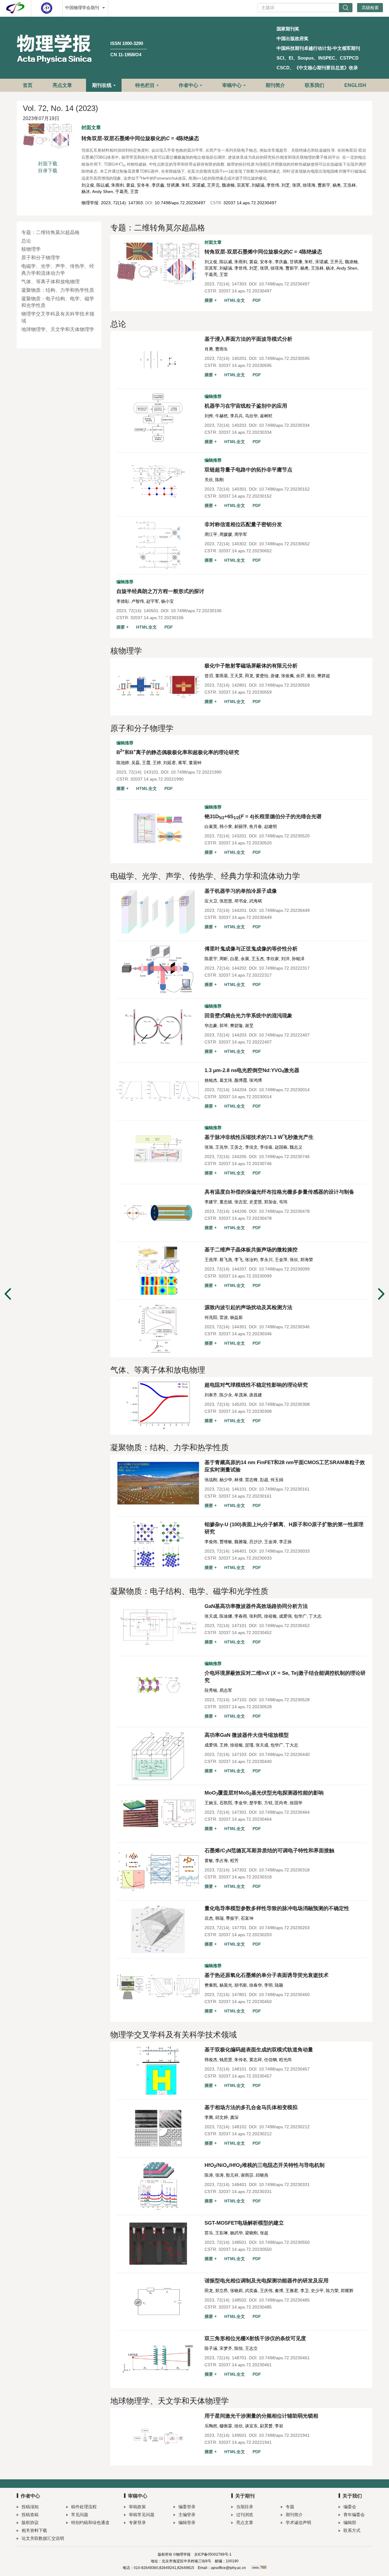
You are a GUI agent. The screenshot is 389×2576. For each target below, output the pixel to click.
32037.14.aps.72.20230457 (245, 2076)
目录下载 (48, 171)
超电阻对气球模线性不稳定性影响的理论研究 (256, 1385)
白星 (234, 959)
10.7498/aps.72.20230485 (284, 2300)
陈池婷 (123, 763)
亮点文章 (62, 85)
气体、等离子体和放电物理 (50, 282)
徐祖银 (270, 1616)
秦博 (279, 2291)
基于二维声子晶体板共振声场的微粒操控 (251, 1250)
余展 (245, 959)
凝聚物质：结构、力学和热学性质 (58, 290)
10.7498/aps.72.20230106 (196, 611)
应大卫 (211, 901)
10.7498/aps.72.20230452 (284, 1626)
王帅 (224, 1745)
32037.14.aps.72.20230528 (245, 1707)
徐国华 (296, 1803)
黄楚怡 (262, 676)
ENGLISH (355, 85)
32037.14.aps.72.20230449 (245, 917)
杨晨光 (226, 1985)
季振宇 (232, 1918)
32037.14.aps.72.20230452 (245, 1633)
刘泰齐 (211, 1395)
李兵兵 (236, 416)
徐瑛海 (309, 185)
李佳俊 (266, 1147)
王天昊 (236, 676)
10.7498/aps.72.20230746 (284, 1157)
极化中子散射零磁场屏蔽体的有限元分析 (251, 666)
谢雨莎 (247, 2175)
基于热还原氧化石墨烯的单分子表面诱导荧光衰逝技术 (267, 1975)
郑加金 (270, 1202)
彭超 (264, 1480)
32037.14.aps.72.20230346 (245, 1334)
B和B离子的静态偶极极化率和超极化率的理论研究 (178, 752)
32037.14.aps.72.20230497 (250, 203)
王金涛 (270, 1542)
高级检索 (370, 8)
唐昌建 (256, 1395)
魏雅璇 (241, 1542)
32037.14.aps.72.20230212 (245, 2134)
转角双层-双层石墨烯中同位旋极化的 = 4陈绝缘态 (140, 138)
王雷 (134, 191)
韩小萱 (226, 826)
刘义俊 (88, 185)
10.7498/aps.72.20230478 (284, 1211)
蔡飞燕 (226, 1260)
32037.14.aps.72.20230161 (245, 1496)
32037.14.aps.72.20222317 (245, 975)
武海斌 (256, 901)
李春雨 (241, 1616)
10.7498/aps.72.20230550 (284, 2242)
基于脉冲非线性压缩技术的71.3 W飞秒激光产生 (259, 1137)
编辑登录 (187, 2523)
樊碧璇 (236, 1026)
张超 (264, 2233)
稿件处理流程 (84, 2507)
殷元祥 (232, 2175)
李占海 (222, 1860)
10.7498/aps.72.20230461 (284, 2358)
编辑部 (350, 2523)
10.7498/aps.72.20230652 (284, 544)
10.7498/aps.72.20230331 (284, 2185)
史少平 (317, 2291)
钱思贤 (226, 2060)
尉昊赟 (266, 2426)
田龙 (249, 676)
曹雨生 (222, 349)
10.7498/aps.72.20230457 (284, 2069)
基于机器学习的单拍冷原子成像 (241, 891)
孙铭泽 (298, 959)
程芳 (234, 1860)
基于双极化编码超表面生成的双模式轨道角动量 (259, 2050)
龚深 (234, 2117)
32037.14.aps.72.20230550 (245, 2249)
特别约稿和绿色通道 (90, 2523)
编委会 (350, 2507)
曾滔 (209, 676)
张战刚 (211, 1480)
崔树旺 (266, 416)
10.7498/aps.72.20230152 (284, 489)
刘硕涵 (258, 185)
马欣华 (251, 416)
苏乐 (209, 2233)
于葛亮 (122, 191)
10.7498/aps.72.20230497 (180, 203)
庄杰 (209, 1918)
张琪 (296, 185)
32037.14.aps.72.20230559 (245, 692)
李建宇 (211, 1202)
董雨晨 (222, 676)
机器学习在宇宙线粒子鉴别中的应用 (246, 406)
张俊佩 (287, 676)
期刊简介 (275, 85)
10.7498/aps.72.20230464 (284, 1812)
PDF (257, 300)
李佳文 (251, 1147)
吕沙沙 (256, 1542)
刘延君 (170, 763)
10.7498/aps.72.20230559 (284, 685)
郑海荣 (307, 1260)
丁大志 (315, 1616)
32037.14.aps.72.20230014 (245, 1097)
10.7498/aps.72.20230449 (284, 910)
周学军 (241, 534)
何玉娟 (277, 1480)
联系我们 (315, 85)
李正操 (285, 1542)
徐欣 (239, 2426)
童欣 (311, 676)
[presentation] (123, 164)
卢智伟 (138, 601)
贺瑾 (249, 1745)
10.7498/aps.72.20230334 (284, 425)
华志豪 (211, 1026)
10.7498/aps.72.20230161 (284, 1489)
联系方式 (352, 2530)
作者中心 (188, 85)
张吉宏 (241, 1202)
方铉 (268, 1803)
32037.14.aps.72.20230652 (245, 551)
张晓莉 (236, 2291)
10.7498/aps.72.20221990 (196, 772)
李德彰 (123, 601)
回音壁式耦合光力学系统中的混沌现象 (248, 1016)
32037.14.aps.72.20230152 (245, 496)
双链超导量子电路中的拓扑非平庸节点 (248, 470)
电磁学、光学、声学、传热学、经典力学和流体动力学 (58, 270)
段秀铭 (211, 1690)
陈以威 (103, 185)
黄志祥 (256, 2060)
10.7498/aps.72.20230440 (284, 1754)
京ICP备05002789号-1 (213, 2554)
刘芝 (286, 185)
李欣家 (273, 959)
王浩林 (349, 185)
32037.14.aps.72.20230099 (245, 1276)
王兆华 (222, 1147)
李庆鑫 (158, 185)
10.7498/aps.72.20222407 (284, 1035)
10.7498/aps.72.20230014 (284, 1090)
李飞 (239, 1260)
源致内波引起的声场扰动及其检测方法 (248, 1307)
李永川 (266, 1260)
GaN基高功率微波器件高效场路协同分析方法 (256, 1606)
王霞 (146, 763)
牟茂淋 (241, 1395)
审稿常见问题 (142, 2515)
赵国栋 (281, 1147)
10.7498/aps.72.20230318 (284, 1870)
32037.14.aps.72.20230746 (245, 1164)
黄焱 (130, 185)
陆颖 (279, 1985)
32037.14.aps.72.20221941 (245, 2442)
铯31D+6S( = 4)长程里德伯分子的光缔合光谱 (263, 817)
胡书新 (241, 1985)
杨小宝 (167, 601)
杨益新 (236, 1317)
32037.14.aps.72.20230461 (245, 2365)
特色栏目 (145, 85)
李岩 (279, 2426)
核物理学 (31, 249)
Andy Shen (103, 191)
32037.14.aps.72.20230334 (245, 432)
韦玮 (283, 1202)
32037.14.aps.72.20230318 (245, 1877)
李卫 (305, 2291)
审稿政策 (137, 2507)
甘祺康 (173, 185)
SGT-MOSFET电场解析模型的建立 (244, 2223)
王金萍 (281, 1260)
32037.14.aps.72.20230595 (245, 365)
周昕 (224, 959)
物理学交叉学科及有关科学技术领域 (58, 317)
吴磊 (136, 763)
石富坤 (247, 1918)
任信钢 (270, 2060)
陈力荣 (332, 2291)
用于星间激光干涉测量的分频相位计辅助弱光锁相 (261, 2416)
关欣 (209, 480)
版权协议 (30, 2523)
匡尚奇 (281, 1803)
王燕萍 (211, 1260)
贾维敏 (226, 1542)
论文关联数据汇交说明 (43, 2538)
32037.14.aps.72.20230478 (245, 1218)
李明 (268, 1985)
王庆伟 (266, 2291)
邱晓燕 (262, 2175)
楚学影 (256, 1803)
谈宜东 (251, 2426)
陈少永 (226, 1395)
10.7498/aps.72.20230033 (284, 1551)
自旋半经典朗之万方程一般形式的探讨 (160, 591)
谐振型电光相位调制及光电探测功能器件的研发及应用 (267, 2281)
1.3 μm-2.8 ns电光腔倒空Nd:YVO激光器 (252, 1070)
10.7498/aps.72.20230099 (284, 1269)
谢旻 (249, 1026)
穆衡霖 (226, 2426)
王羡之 (236, 1147)
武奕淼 (251, 2291)
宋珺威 (198, 185)
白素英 (211, 826)
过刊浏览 (245, 2515)
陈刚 (219, 480)
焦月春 (256, 826)
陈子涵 (211, 2348)
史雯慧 (256, 1202)
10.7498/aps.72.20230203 (284, 1928)
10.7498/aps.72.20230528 (284, 1700)
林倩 (239, 1480)
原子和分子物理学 (41, 258)
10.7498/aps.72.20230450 (284, 1995)
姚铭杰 (211, 1080)
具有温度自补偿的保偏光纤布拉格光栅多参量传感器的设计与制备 (279, 1192)
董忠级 (226, 1202)
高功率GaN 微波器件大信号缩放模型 (247, 1735)
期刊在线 (102, 85)
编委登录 (187, 2507)
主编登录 (187, 2515)
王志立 (251, 2348)
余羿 (300, 676)
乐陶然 (211, 2426)
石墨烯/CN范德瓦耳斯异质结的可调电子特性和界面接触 (269, 1851)
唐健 (275, 676)
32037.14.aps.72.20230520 (245, 843)
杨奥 (337, 185)
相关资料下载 (34, 2530)
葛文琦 (226, 1080)
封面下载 (48, 164)
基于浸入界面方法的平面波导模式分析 (248, 339)
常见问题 (80, 2515)
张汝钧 (251, 1260)
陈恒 (239, 2348)
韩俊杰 (211, 2060)
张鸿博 (256, 1080)
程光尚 (285, 2060)
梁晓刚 (251, 2233)
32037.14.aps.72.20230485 (245, 2307)
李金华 (241, 1803)
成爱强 (285, 1616)
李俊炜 (211, 1542)
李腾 (209, 2117)
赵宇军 (153, 601)
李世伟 (273, 185)
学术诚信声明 (298, 2523)
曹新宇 (324, 185)
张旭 (209, 1147)
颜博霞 (241, 1080)
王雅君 (292, 2291)
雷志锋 (251, 1480)
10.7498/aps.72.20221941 (284, 2435)
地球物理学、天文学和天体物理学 (58, 329)
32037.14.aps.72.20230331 (245, 2191)
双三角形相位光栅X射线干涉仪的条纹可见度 (255, 2338)
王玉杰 (258, 959)
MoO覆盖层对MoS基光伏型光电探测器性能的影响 (264, 1793)
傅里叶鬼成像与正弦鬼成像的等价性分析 (251, 949)
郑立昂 (222, 2291)
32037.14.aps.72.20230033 (245, 1558)
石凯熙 (226, 1803)
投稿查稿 (30, 2515)
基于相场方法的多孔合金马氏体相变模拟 (251, 2107)
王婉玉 (211, 1803)
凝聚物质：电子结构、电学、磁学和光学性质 (58, 302)
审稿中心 (232, 85)
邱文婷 (222, 2117)
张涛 (219, 2175)
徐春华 (256, 1985)
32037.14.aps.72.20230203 (245, 1935)
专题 (290, 2507)
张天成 (211, 1616)
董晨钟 (195, 763)
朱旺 (186, 185)
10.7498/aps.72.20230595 (284, 358)
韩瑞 (219, 1918)
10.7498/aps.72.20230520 (284, 836)
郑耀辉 (347, 2291)
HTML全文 (235, 300)
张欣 (294, 1260)
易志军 (226, 1690)
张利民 (256, 1616)
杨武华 (236, 2233)
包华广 (300, 1616)
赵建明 (270, 826)
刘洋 (285, 959)
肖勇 (209, 349)
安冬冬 (143, 185)
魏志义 (296, 1147)
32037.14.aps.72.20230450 (245, 2002)
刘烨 (209, 416)
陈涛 (209, 2175)
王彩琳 (222, 2233)
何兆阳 (211, 1317)
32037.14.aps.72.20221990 (157, 779)
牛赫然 (222, 416)
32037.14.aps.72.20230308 (245, 1411)
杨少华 (226, 1480)
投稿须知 (30, 2507)
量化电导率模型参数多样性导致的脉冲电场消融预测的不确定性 (277, 1908)
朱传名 (241, 2060)
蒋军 (182, 763)
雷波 (224, 1317)
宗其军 (243, 185)
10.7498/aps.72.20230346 (284, 1327)
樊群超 (324, 676)
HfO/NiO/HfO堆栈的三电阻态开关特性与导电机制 (265, 2165)
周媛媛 (226, 534)
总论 (26, 241)
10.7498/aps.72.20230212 (284, 2127)
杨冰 (86, 191)
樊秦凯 (211, 1985)
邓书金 (241, 901)
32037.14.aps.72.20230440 (245, 1761)
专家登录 (137, 2523)
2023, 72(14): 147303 (122, 203)
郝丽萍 (241, 826)
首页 (28, 85)
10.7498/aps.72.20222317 (284, 968)
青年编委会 (354, 2515)
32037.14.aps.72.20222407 (245, 1042)
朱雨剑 (118, 185)
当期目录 (245, 2507)
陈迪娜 (226, 1616)
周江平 (211, 534)
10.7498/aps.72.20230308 (284, 1404)
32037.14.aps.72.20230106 (157, 618)
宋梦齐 (226, 2348)
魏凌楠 (228, 185)
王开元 (213, 185)
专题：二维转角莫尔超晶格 (50, 232)
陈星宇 (211, 959)
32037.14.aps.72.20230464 (245, 1819)
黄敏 (209, 1860)
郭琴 (224, 1026)
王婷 (157, 763)
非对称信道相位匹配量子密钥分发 (243, 524)
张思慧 (226, 901)
